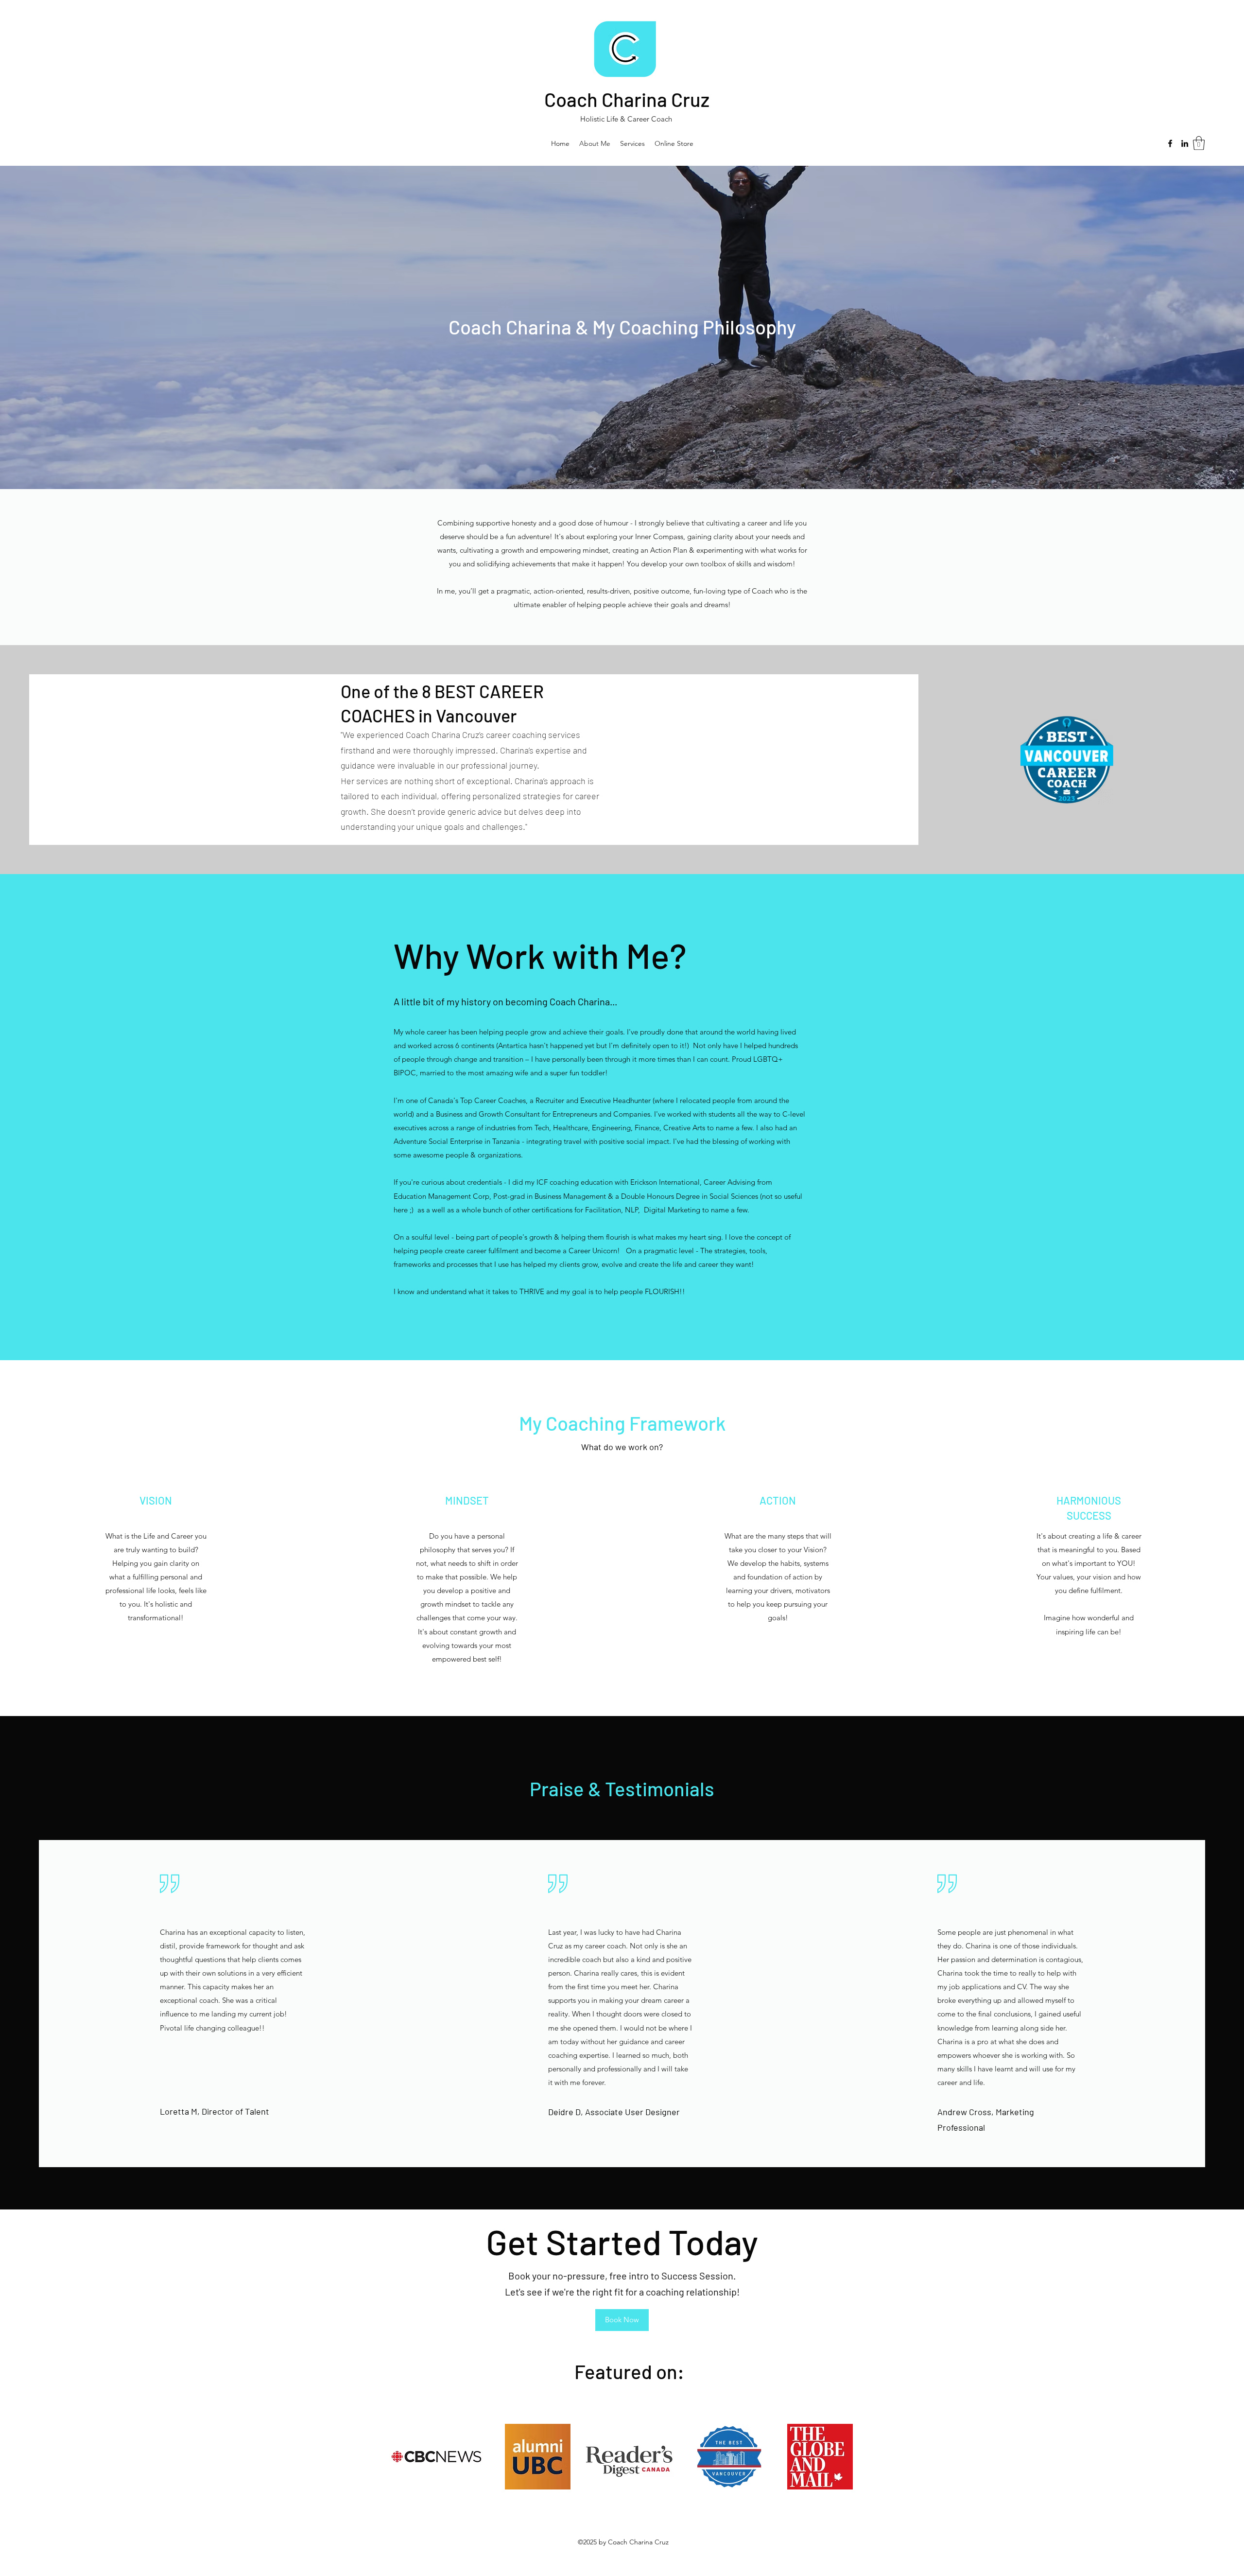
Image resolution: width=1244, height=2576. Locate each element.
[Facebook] (1170, 143)
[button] (1199, 143)
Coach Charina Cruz (627, 99)
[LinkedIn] (1185, 143)
